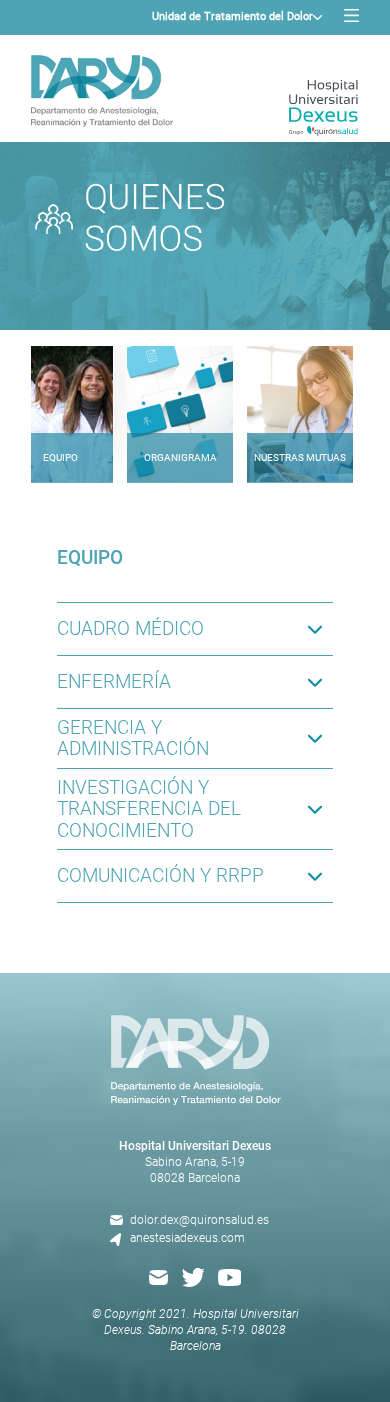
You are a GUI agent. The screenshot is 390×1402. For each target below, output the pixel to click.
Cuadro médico (130, 628)
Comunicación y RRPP (160, 875)
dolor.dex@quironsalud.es (199, 1220)
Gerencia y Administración (133, 738)
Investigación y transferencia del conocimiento (149, 809)
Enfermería (114, 681)
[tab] (60, 399)
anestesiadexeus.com (187, 1238)
